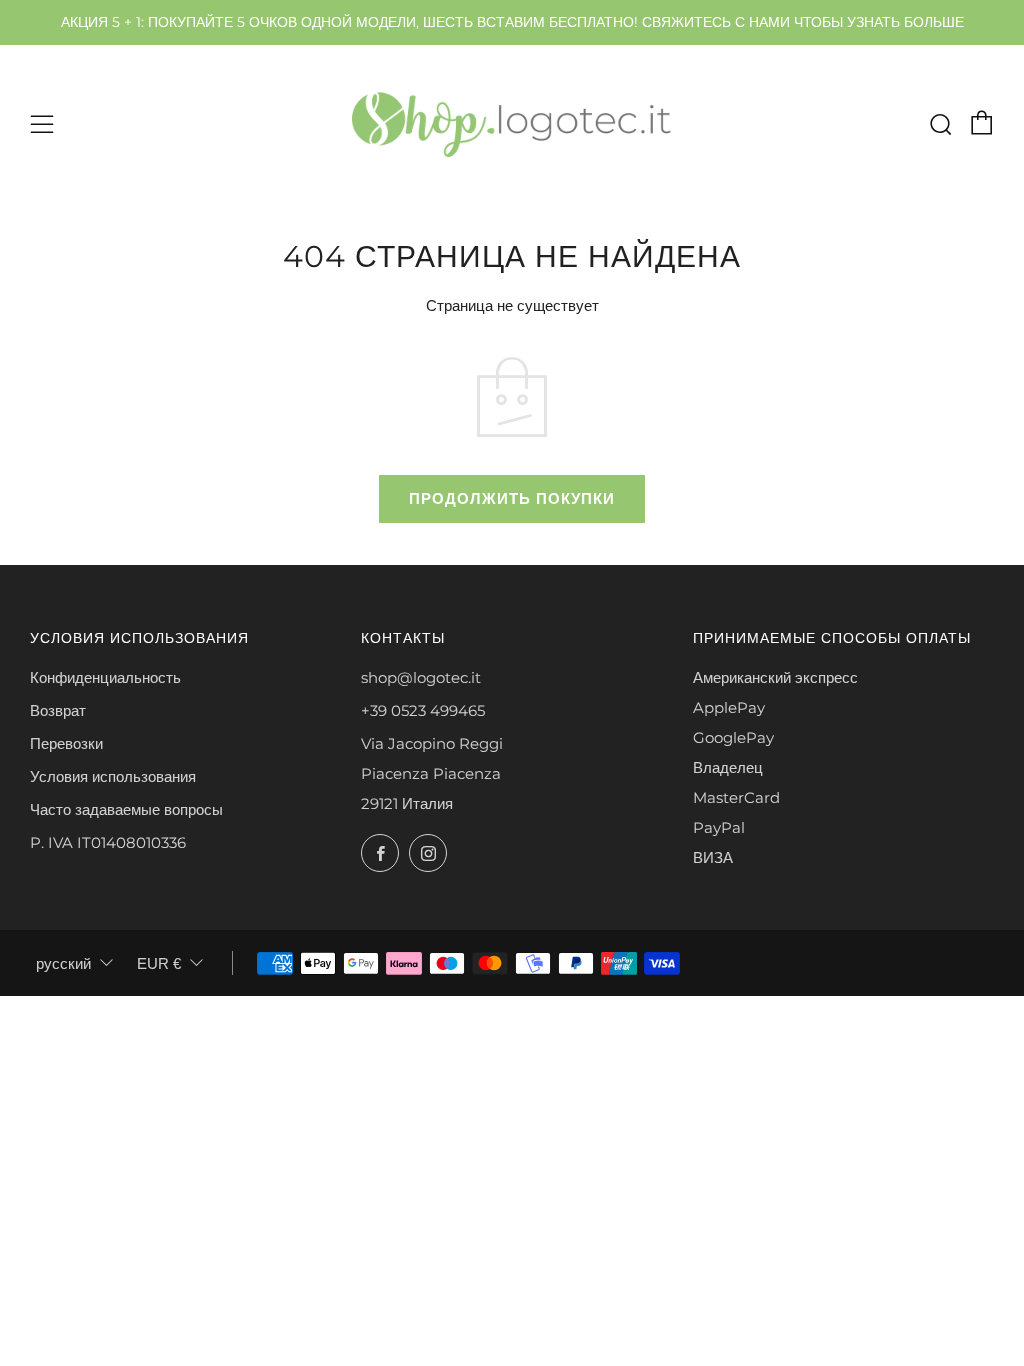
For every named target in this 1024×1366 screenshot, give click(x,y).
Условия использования (113, 776)
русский (63, 963)
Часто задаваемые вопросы (126, 809)
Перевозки (66, 743)
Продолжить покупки (512, 498)
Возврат (58, 710)
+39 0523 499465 (423, 710)
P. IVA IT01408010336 (108, 842)
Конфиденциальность (105, 677)
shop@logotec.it (421, 677)
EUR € (159, 963)
